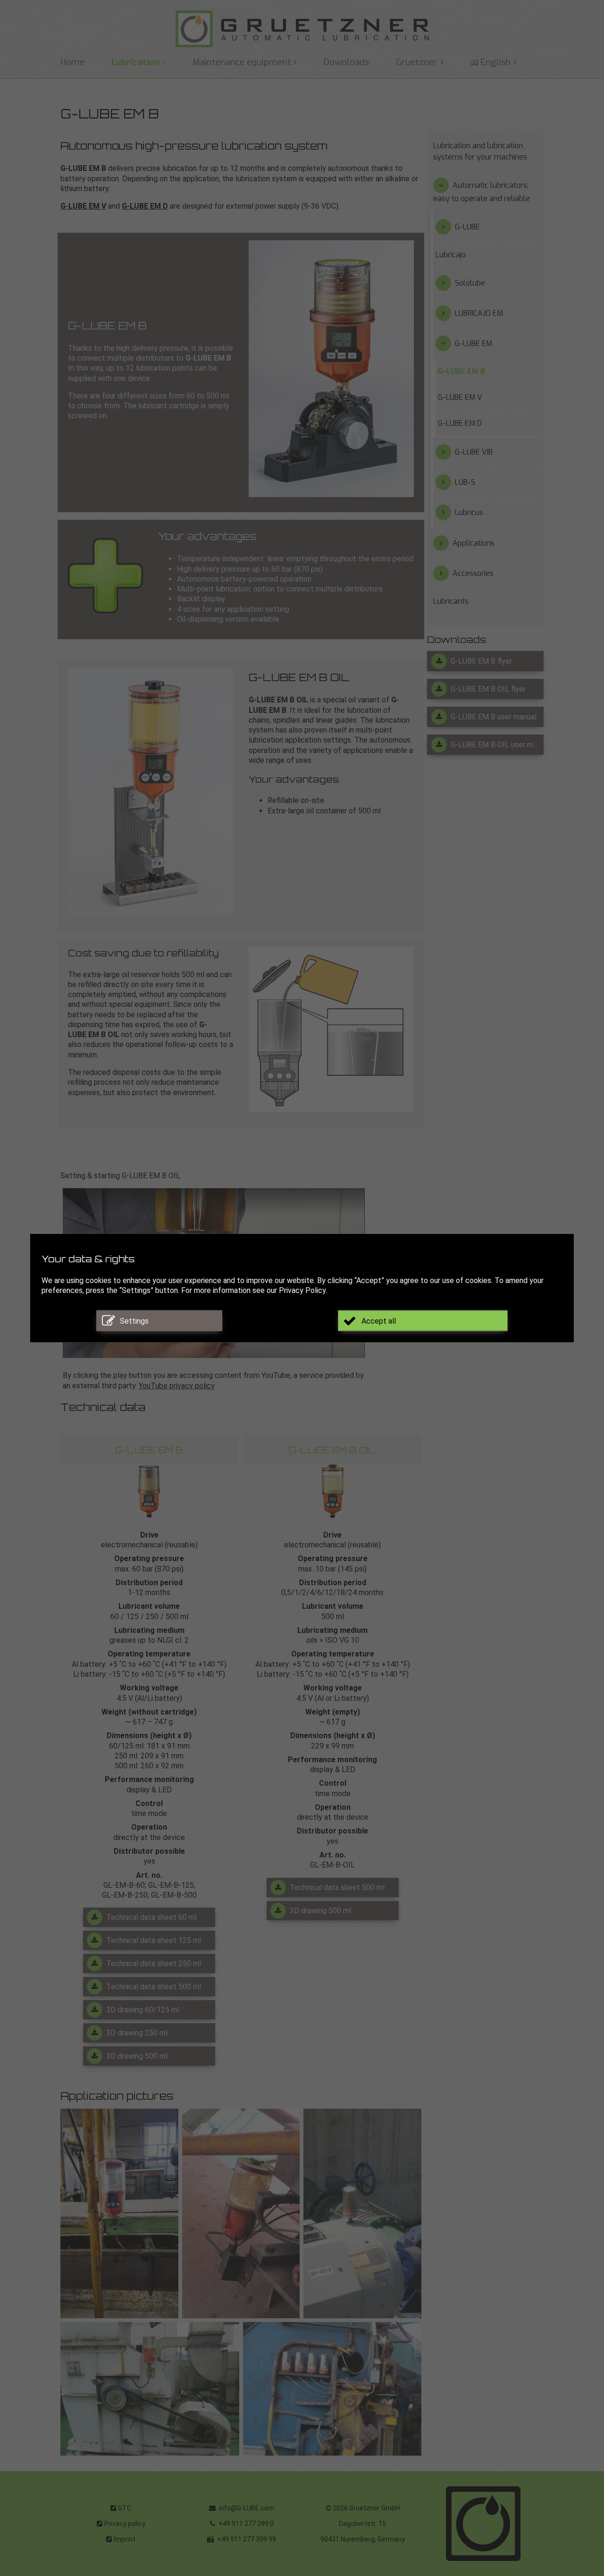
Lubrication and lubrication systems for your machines (480, 151)
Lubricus (469, 512)
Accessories (473, 573)
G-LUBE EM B (461, 371)
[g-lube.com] (302, 29)
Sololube (470, 283)
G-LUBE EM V (83, 206)
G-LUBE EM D (145, 206)
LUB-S (465, 482)
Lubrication (135, 62)
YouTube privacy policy (177, 1386)
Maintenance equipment (242, 62)
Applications (474, 543)
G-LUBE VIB (474, 452)
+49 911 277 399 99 (246, 2539)
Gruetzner (417, 62)
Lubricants (451, 601)
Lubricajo (451, 255)
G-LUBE (467, 227)
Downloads (346, 62)
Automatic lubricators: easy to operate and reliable (482, 192)
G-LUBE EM (474, 343)
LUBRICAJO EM (479, 313)
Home (72, 62)
